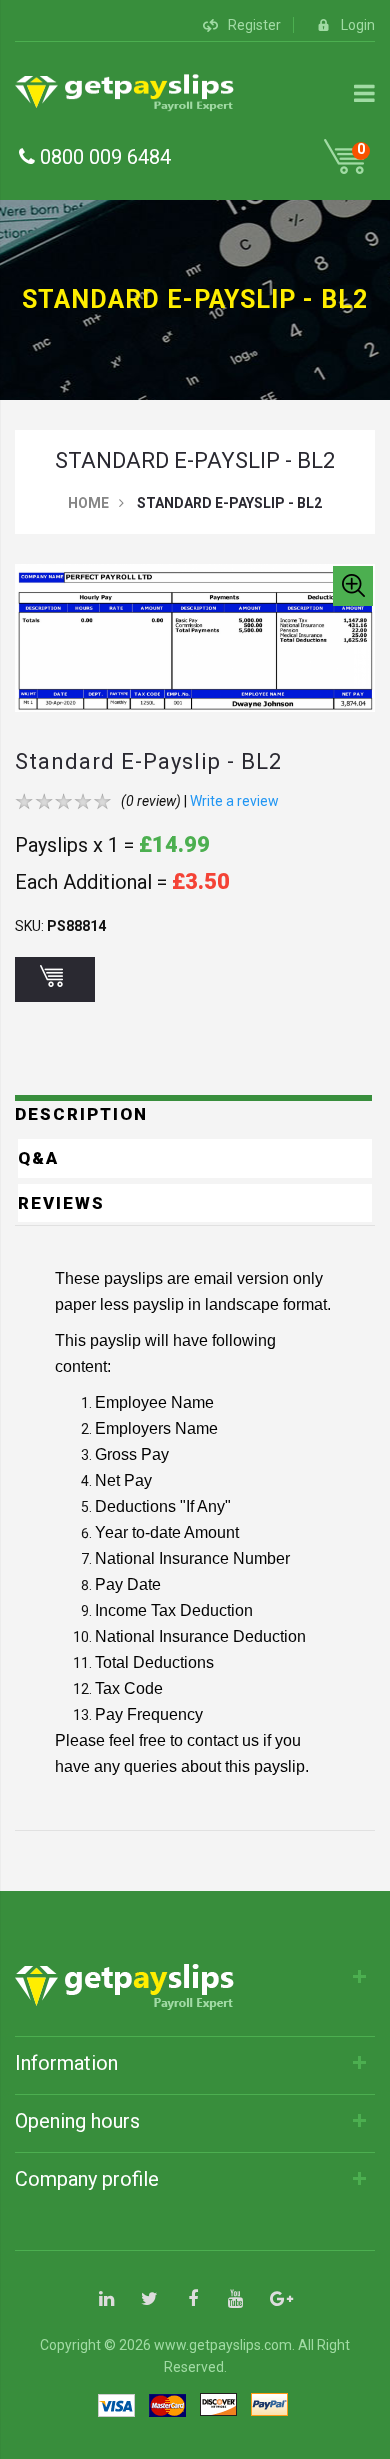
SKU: (29, 926)
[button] (353, 586)
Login (358, 25)
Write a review (234, 801)
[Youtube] (235, 2300)
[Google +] (278, 2300)
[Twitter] (149, 2300)
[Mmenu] (364, 92)
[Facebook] (192, 2300)
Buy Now (55, 979)
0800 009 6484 (103, 157)
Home (88, 503)
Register (254, 25)
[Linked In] (106, 2300)
